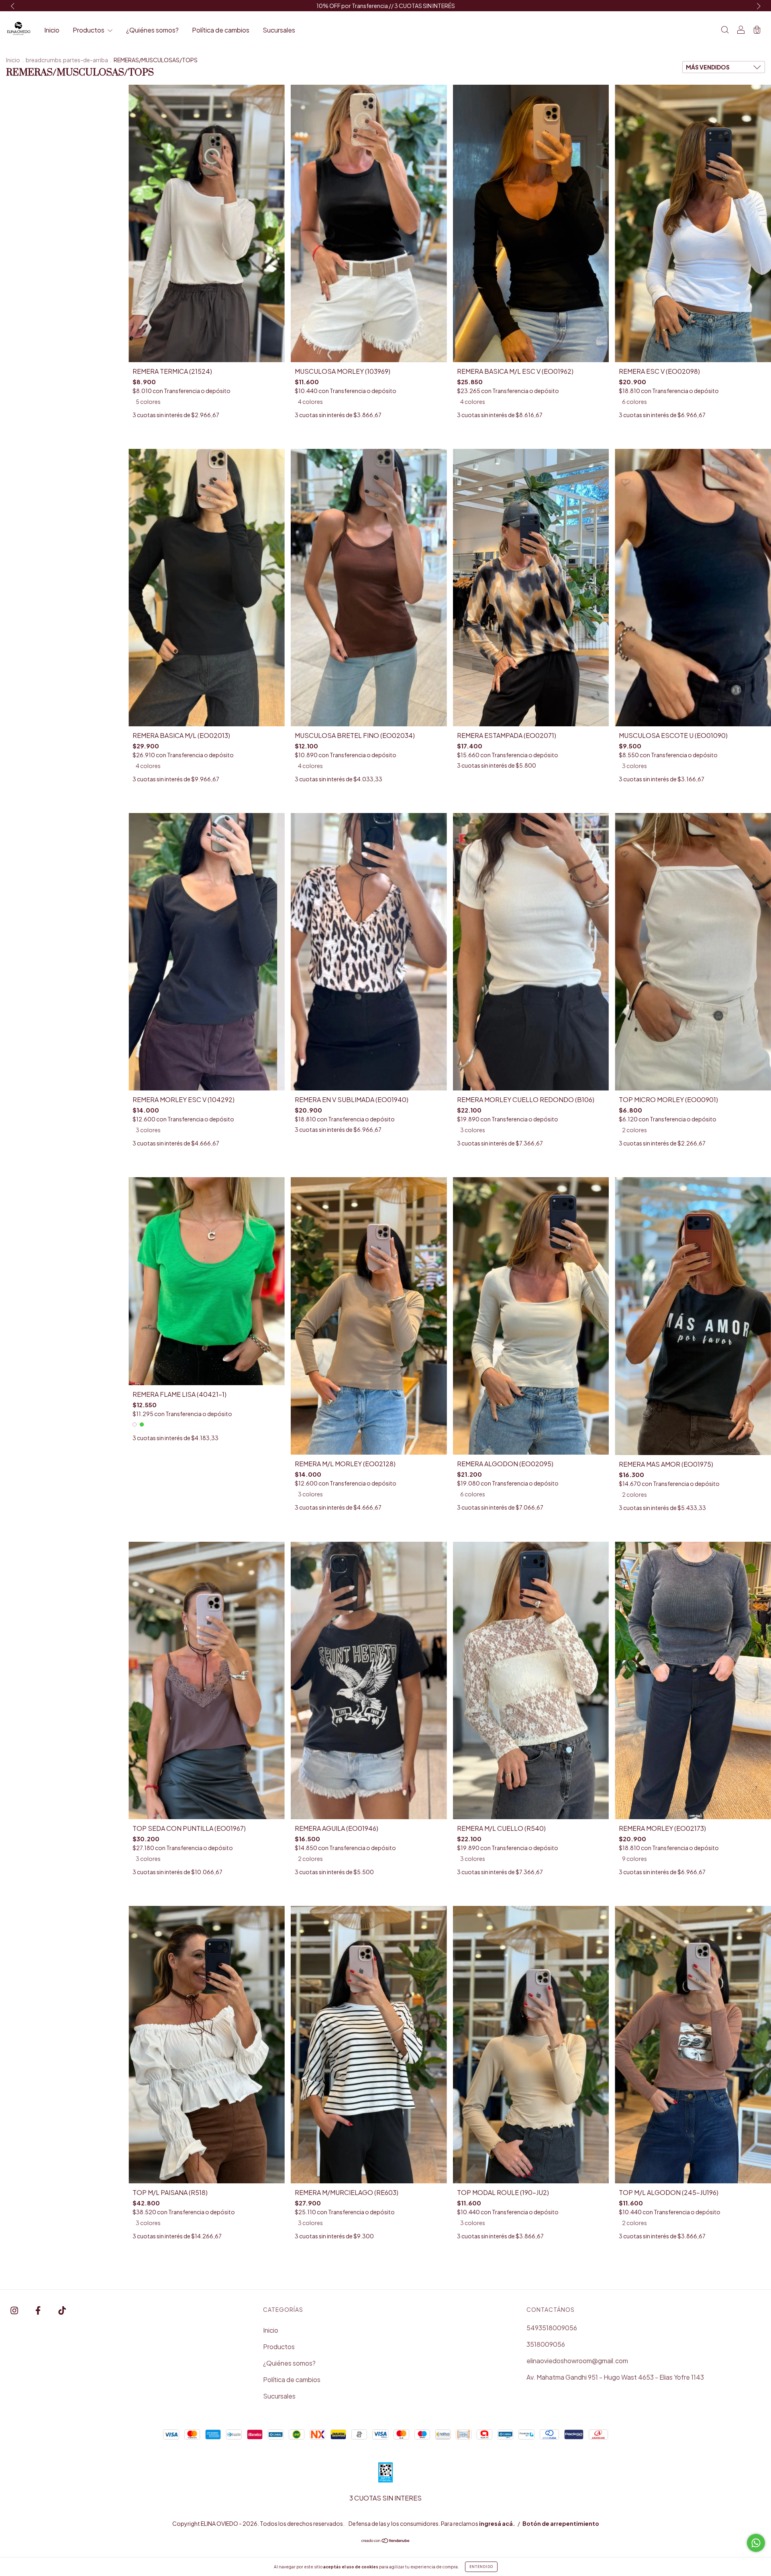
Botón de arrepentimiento (561, 2523)
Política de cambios (221, 30)
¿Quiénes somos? (152, 30)
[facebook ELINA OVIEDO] (39, 2310)
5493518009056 (552, 2328)
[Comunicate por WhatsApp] (756, 2543)
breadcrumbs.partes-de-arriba (67, 60)
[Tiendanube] (386, 2541)
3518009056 (546, 2344)
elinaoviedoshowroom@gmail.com (577, 2361)
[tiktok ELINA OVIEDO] (62, 2310)
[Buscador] (725, 30)
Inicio (52, 30)
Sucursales (279, 30)
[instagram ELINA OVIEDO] (15, 2310)
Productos (89, 30)
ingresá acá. (497, 2523)
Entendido (481, 2567)
